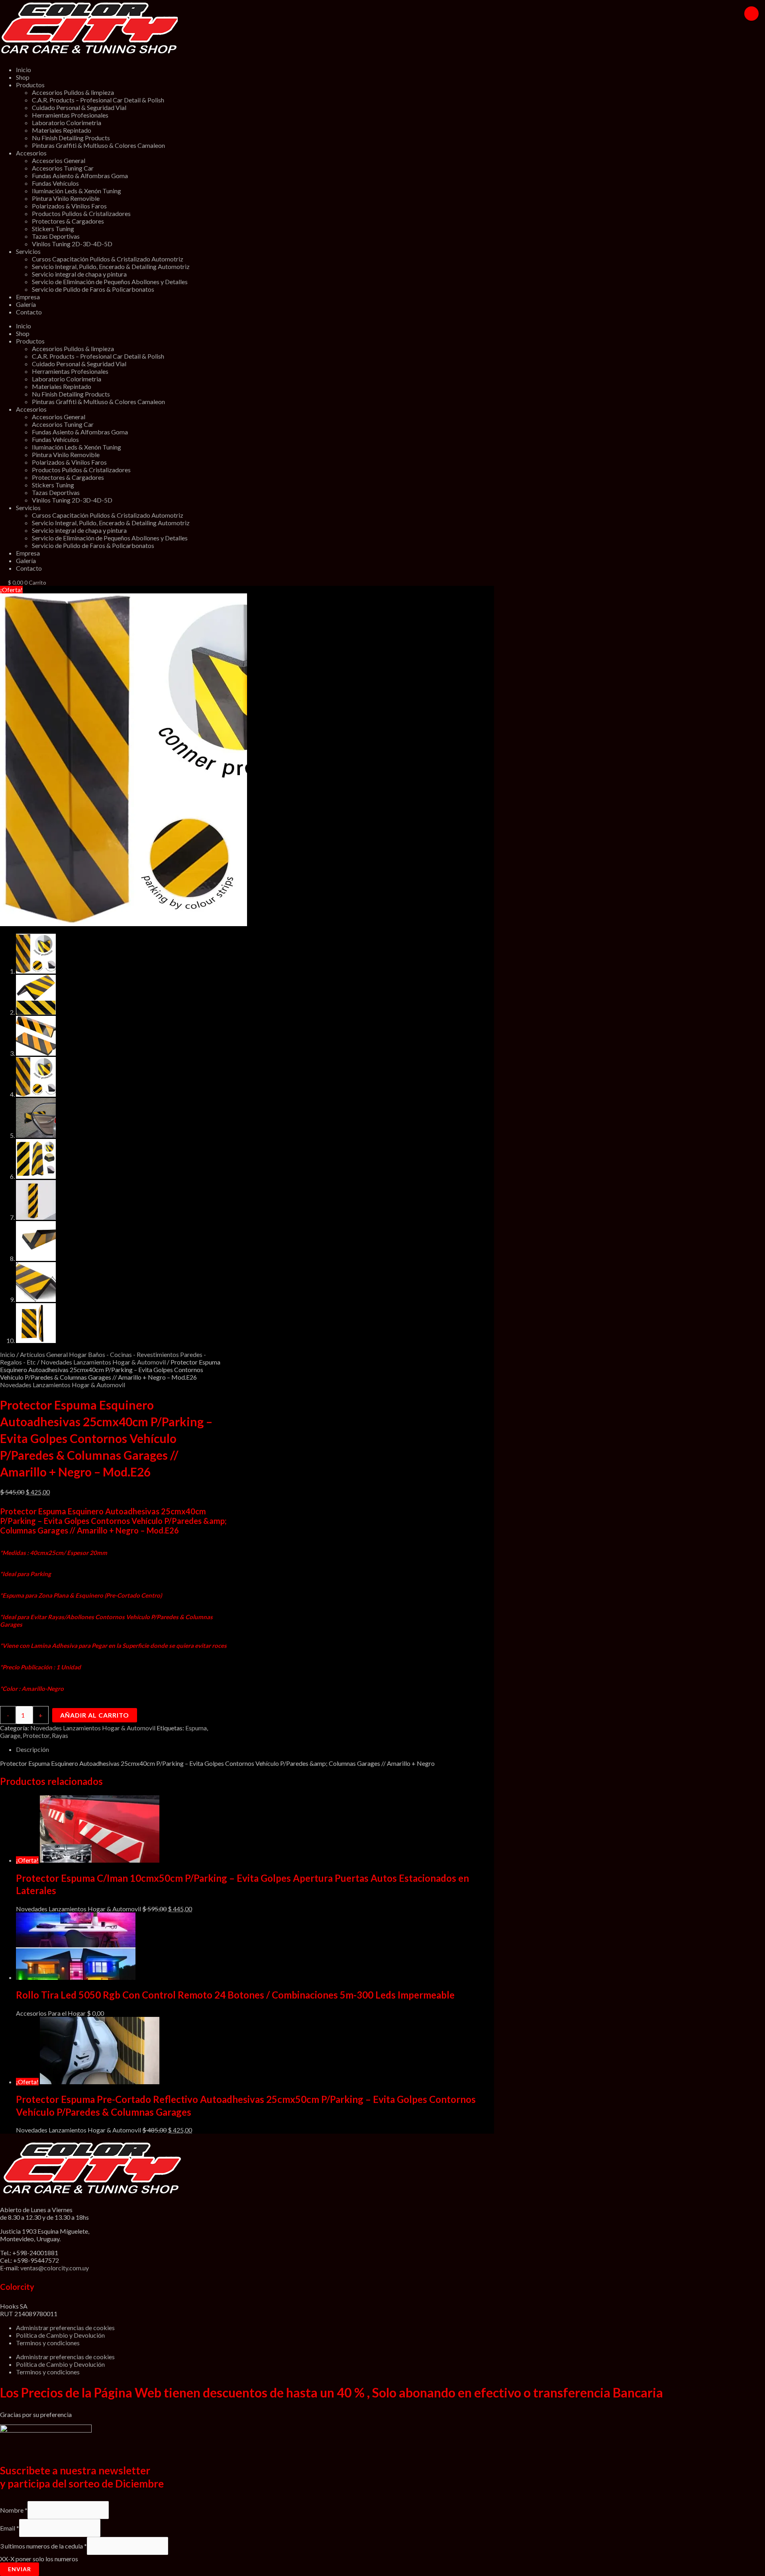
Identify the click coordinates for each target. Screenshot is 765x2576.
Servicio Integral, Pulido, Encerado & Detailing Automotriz (111, 266)
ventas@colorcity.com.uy (55, 2268)
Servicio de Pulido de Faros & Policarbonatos (93, 289)
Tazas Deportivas (56, 236)
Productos (30, 85)
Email (10, 2528)
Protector (36, 1735)
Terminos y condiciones (48, 2343)
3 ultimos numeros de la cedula (43, 2546)
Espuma (196, 1728)
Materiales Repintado (62, 130)
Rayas (60, 1735)
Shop (23, 77)
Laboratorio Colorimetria (67, 123)
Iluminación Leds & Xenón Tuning (76, 191)
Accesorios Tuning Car (63, 168)
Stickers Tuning (53, 229)
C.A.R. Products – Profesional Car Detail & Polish (98, 100)
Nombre (14, 2510)
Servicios (28, 251)
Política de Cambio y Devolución (60, 2335)
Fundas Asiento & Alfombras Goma (80, 176)
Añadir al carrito (95, 1715)
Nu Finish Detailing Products (71, 138)
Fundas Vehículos (55, 183)
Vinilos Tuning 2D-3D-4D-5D (72, 244)
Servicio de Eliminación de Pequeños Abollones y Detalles (110, 282)
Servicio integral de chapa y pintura (79, 274)
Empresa (28, 297)
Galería (26, 304)
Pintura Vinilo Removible (66, 198)
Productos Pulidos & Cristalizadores (81, 213)
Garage (10, 1735)
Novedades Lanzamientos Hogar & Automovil (103, 1362)
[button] (751, 14)
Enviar (20, 2569)
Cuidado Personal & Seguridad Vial (79, 107)
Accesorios (31, 153)
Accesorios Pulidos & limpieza (73, 92)
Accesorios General (59, 160)
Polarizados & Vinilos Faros (69, 206)
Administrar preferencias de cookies (65, 2328)
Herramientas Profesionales (70, 115)
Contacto (29, 312)
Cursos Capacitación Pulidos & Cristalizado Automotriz (108, 259)
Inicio (24, 70)
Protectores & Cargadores (68, 221)
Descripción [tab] (32, 1749)
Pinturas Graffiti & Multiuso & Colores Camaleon (98, 145)
